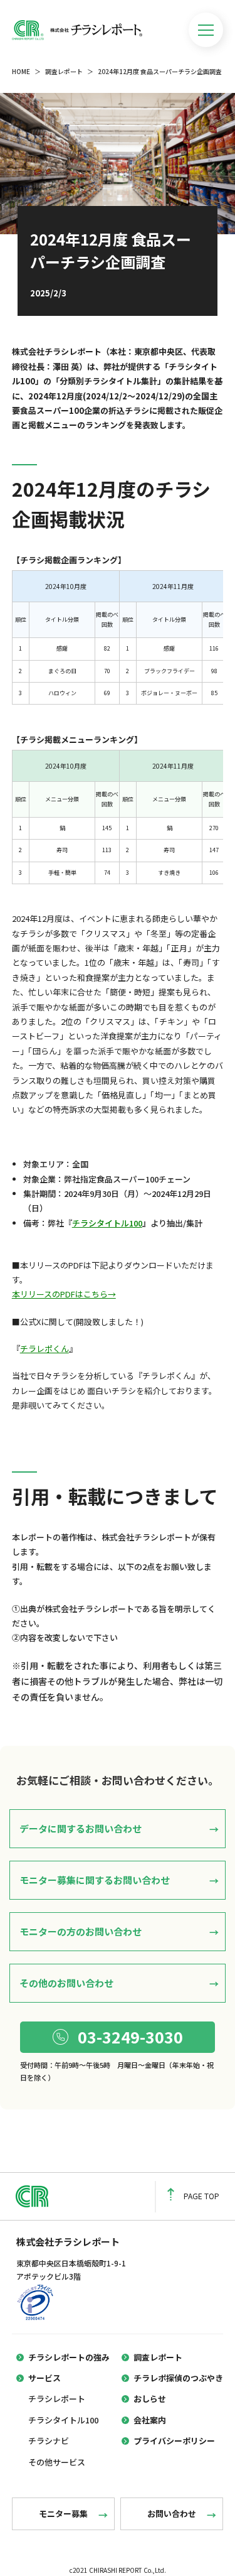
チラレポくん (44, 1349)
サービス (44, 2378)
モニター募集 (63, 2514)
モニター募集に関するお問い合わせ (95, 1880)
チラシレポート (57, 2399)
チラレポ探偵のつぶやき (178, 2378)
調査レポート (64, 71)
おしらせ (150, 2399)
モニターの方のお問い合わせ (81, 1931)
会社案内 (150, 2420)
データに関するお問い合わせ (81, 1828)
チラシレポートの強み (69, 2357)
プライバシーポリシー (174, 2441)
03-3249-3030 (130, 2037)
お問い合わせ (172, 2514)
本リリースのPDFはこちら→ (64, 1294)
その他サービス (57, 2462)
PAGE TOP (201, 2196)
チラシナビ (49, 2441)
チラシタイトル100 (107, 1223)
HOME (21, 71)
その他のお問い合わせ (66, 1983)
